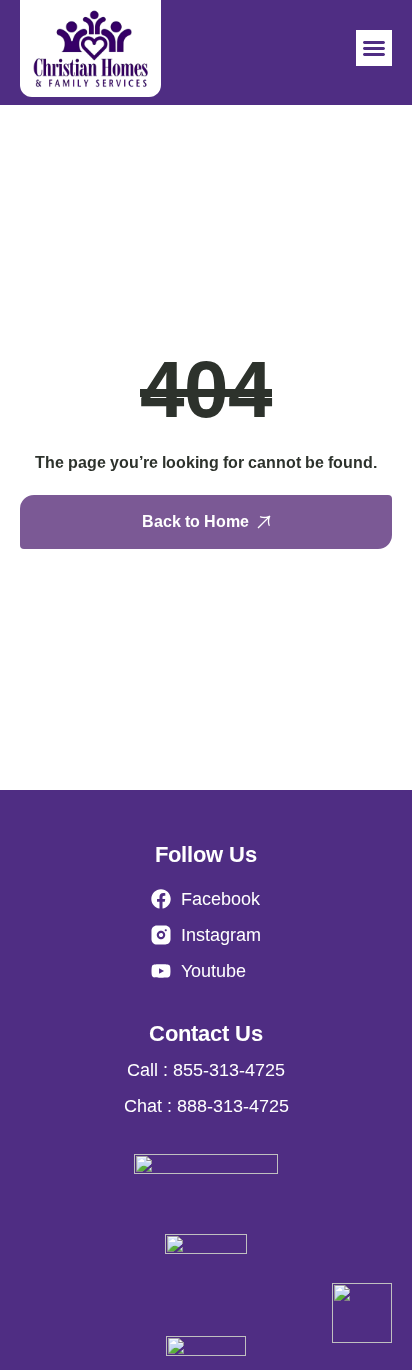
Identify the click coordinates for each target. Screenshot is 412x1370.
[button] (374, 48)
